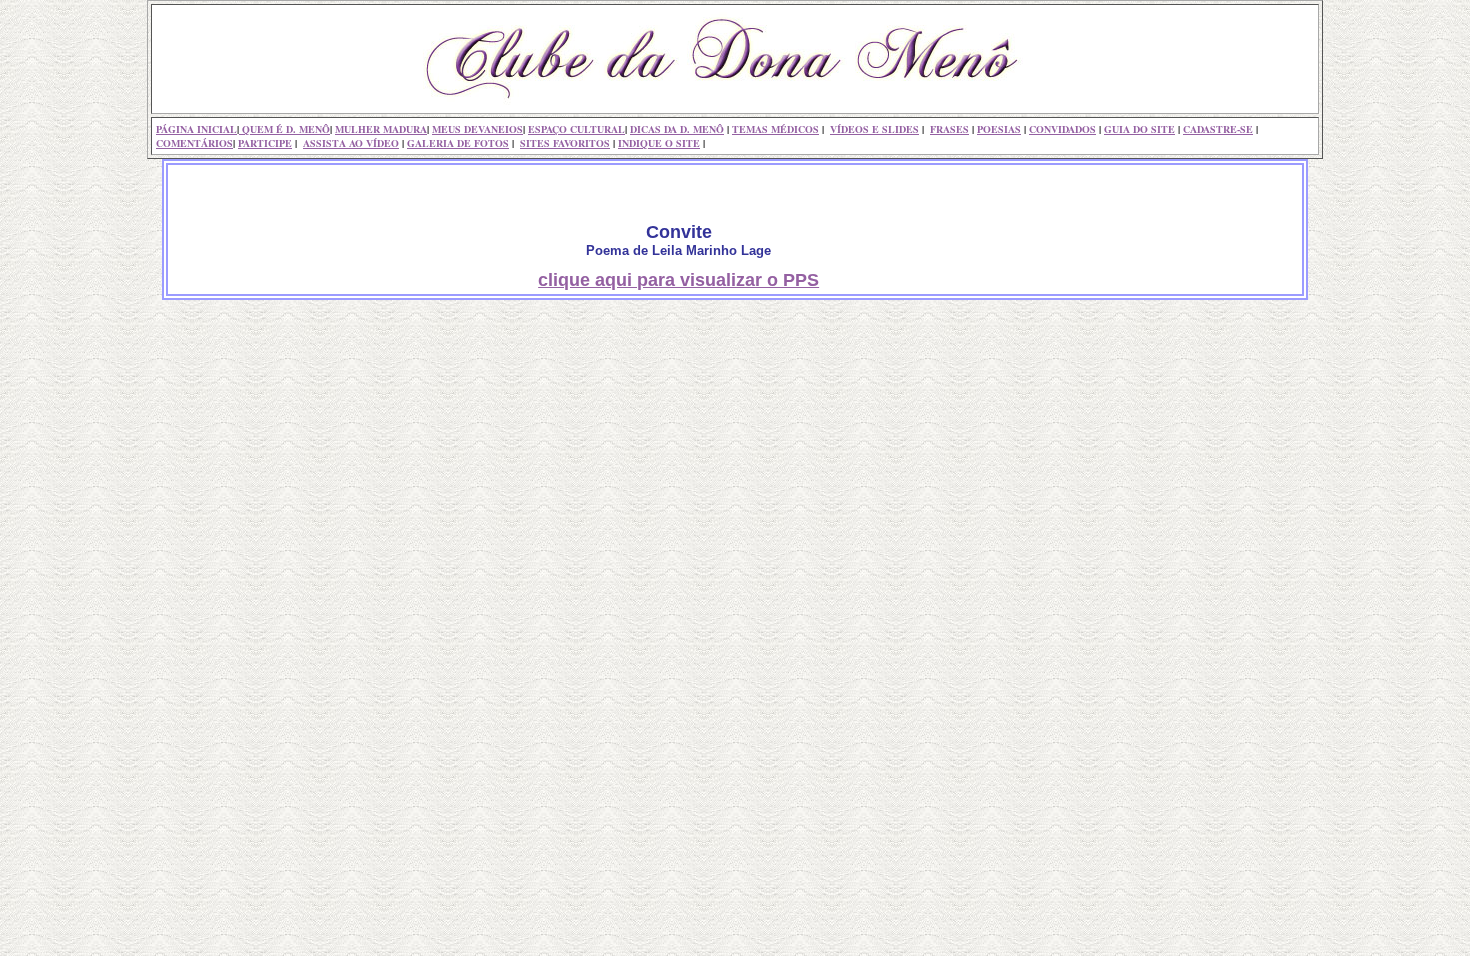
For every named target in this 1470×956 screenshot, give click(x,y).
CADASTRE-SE (1218, 129)
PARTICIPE (265, 143)
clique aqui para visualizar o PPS (678, 280)
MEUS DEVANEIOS (477, 129)
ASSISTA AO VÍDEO (351, 143)
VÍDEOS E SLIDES (874, 129)
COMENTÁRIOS (194, 143)
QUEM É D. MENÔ (284, 129)
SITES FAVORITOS (565, 143)
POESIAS (999, 129)
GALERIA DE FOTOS (458, 143)
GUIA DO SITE (1139, 129)
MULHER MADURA (381, 129)
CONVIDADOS (1062, 129)
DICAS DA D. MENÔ (677, 129)
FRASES (949, 129)
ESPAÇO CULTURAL (576, 129)
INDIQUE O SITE (659, 143)
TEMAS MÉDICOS (775, 129)
